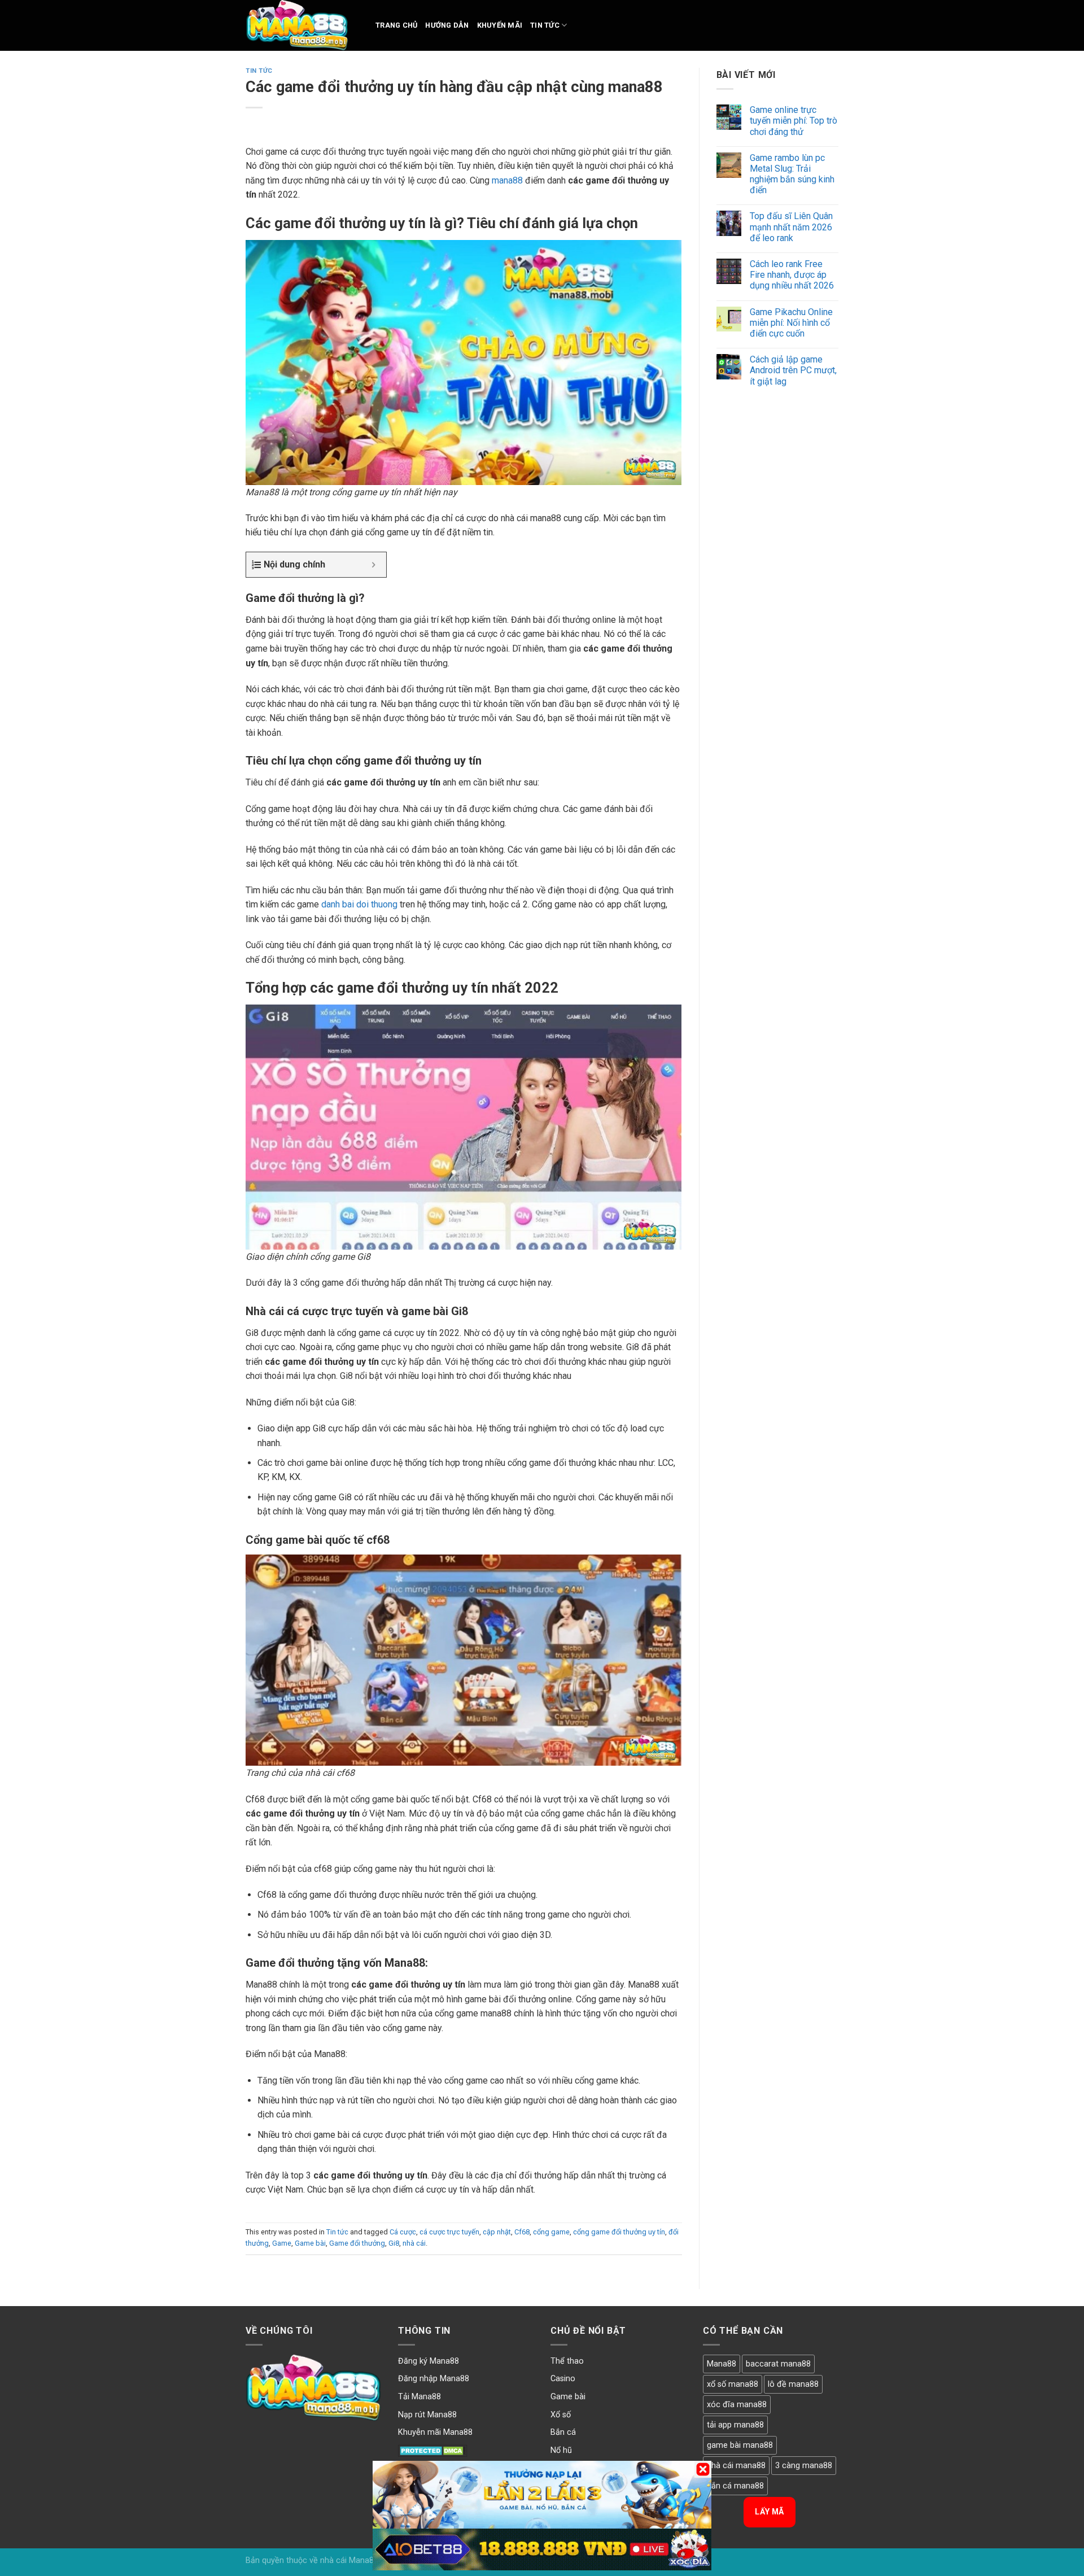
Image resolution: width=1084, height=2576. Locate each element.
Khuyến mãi (500, 25)
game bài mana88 (740, 2445)
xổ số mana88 (733, 2384)
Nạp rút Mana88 (427, 2415)
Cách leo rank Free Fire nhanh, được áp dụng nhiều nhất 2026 (792, 275)
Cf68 (522, 2232)
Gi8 (394, 2243)
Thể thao (567, 2361)
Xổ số (561, 2415)
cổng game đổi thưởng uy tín (619, 2232)
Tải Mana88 (419, 2397)
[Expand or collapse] (373, 565)
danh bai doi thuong (359, 904)
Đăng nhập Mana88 (434, 2379)
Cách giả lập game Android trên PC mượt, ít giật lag (793, 370)
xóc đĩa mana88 (737, 2405)
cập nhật (497, 2232)
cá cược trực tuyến (449, 2232)
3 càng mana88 (804, 2466)
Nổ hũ (561, 2450)
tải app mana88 (735, 2425)
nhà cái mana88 (736, 2466)
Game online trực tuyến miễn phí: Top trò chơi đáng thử (794, 121)
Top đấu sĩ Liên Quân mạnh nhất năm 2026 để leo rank (791, 227)
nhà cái (414, 2243)
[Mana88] (302, 25)
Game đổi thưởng (357, 2243)
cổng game (551, 2232)
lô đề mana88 (793, 2384)
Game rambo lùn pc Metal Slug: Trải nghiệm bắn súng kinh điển (792, 174)
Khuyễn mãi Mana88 (435, 2432)
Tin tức (545, 25)
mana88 (507, 180)
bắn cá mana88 (735, 2486)
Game (282, 2243)
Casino (563, 2379)
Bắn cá (563, 2432)
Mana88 (722, 2364)
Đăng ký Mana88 (429, 2361)
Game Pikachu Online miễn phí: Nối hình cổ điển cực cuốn (791, 323)
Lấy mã (770, 2512)
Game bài (310, 2243)
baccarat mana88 (778, 2364)
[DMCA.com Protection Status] (433, 2450)
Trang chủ (396, 25)
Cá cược (403, 2232)
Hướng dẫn (447, 25)
